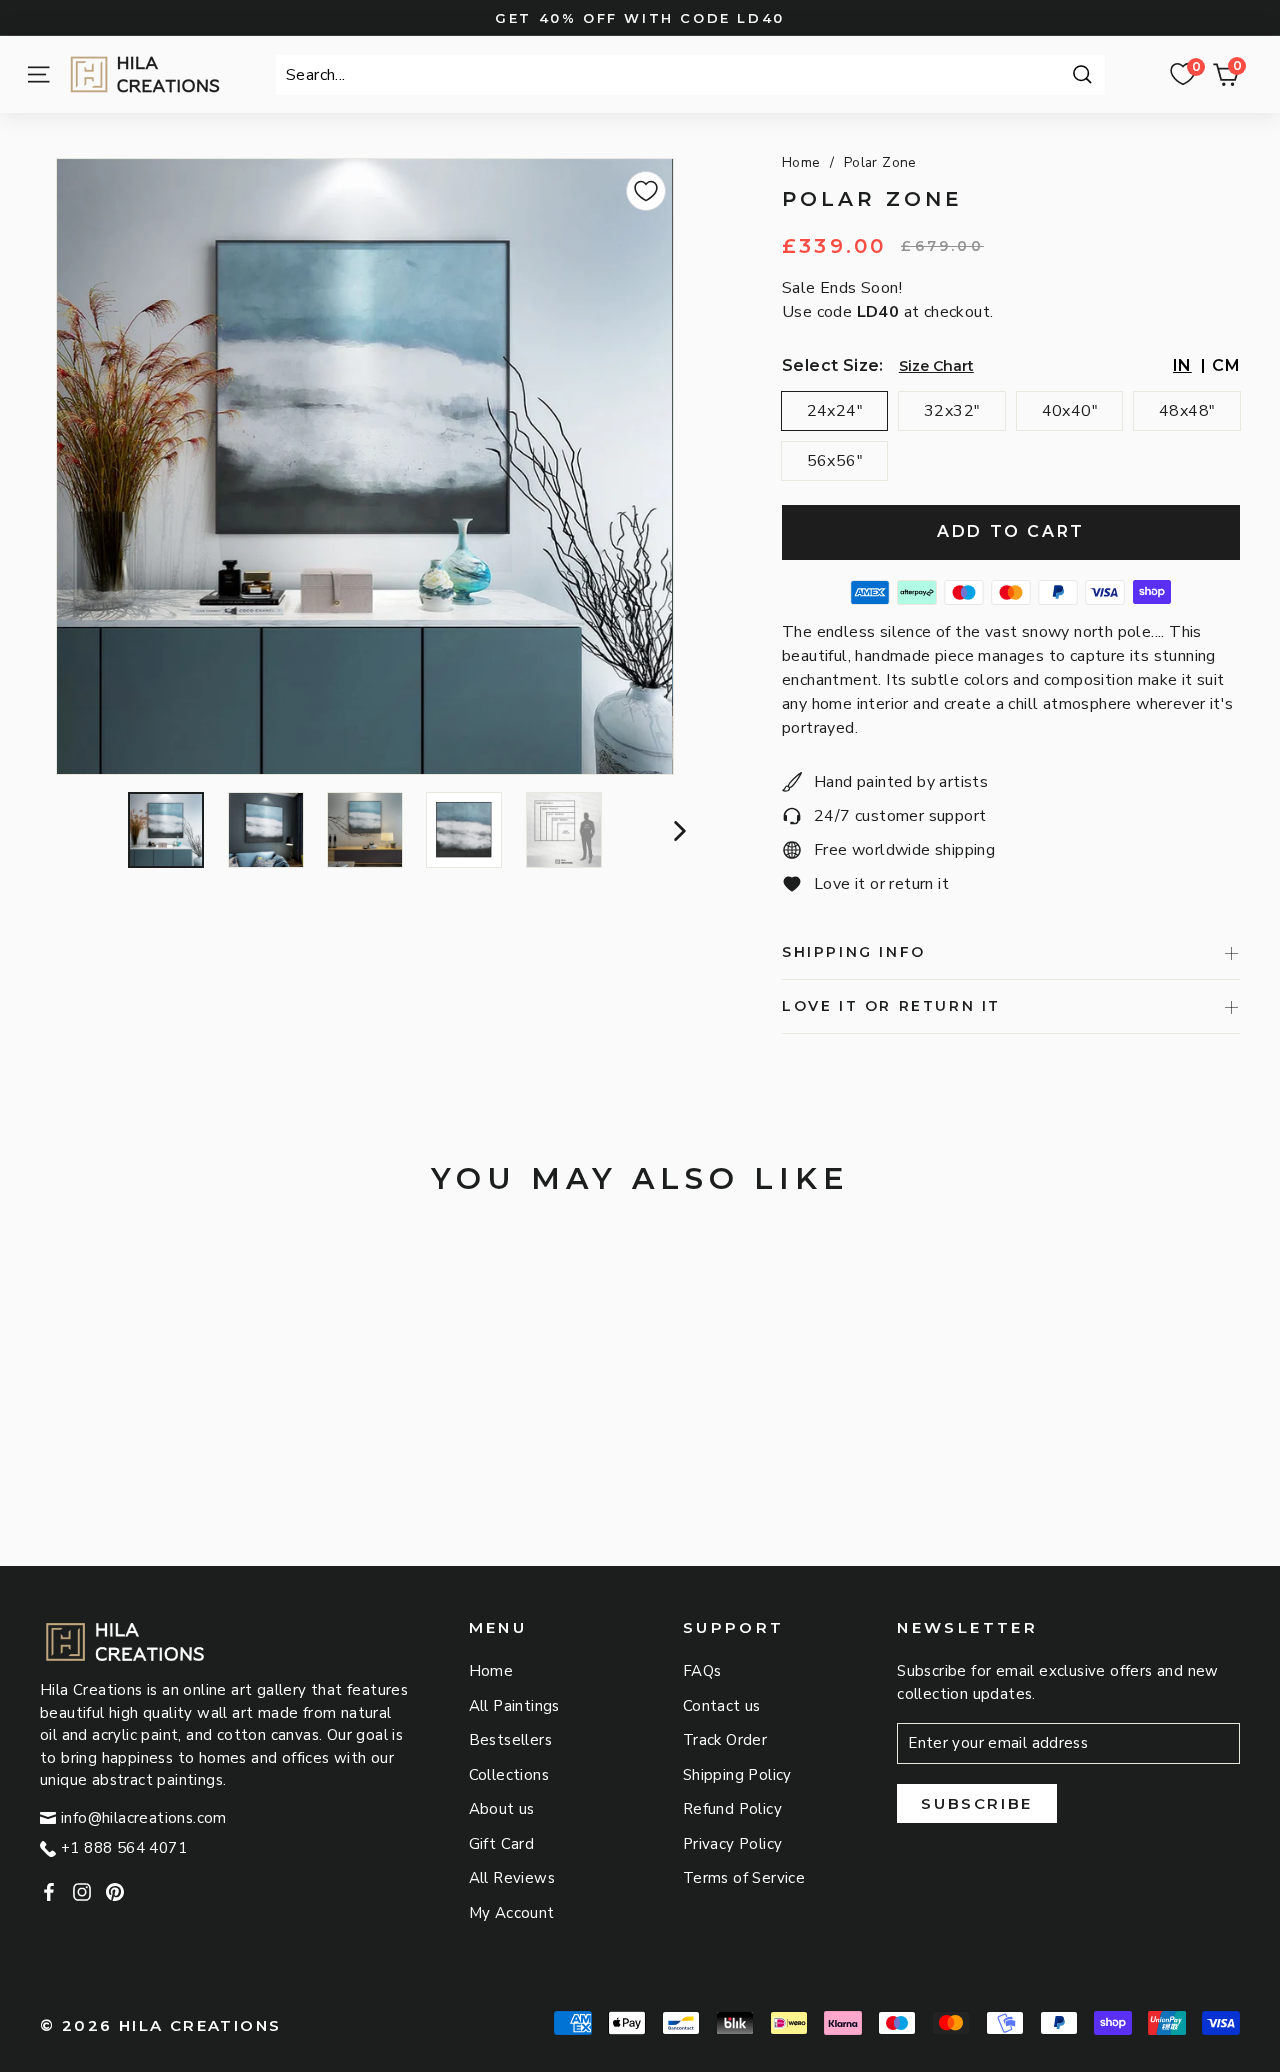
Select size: (833, 365)
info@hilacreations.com (144, 1818)
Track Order (725, 1740)
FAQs (702, 1671)
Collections (509, 1775)
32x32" (952, 411)
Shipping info (854, 952)
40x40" (1070, 411)
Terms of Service (744, 1878)
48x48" (1187, 411)
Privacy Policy (733, 1844)
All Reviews (512, 1878)
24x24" (835, 411)
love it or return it (891, 1006)
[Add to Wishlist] (646, 191)
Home (801, 162)
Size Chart (936, 366)
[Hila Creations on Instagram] (82, 1891)
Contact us (722, 1706)
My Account (512, 1913)
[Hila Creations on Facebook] (49, 1891)
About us (502, 1809)
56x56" (835, 461)
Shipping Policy (737, 1775)
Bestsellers (510, 1740)
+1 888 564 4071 (124, 1848)
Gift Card (502, 1844)
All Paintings (514, 1706)
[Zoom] (364, 466)
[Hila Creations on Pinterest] (115, 1891)
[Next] (677, 830)
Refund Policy (732, 1809)
